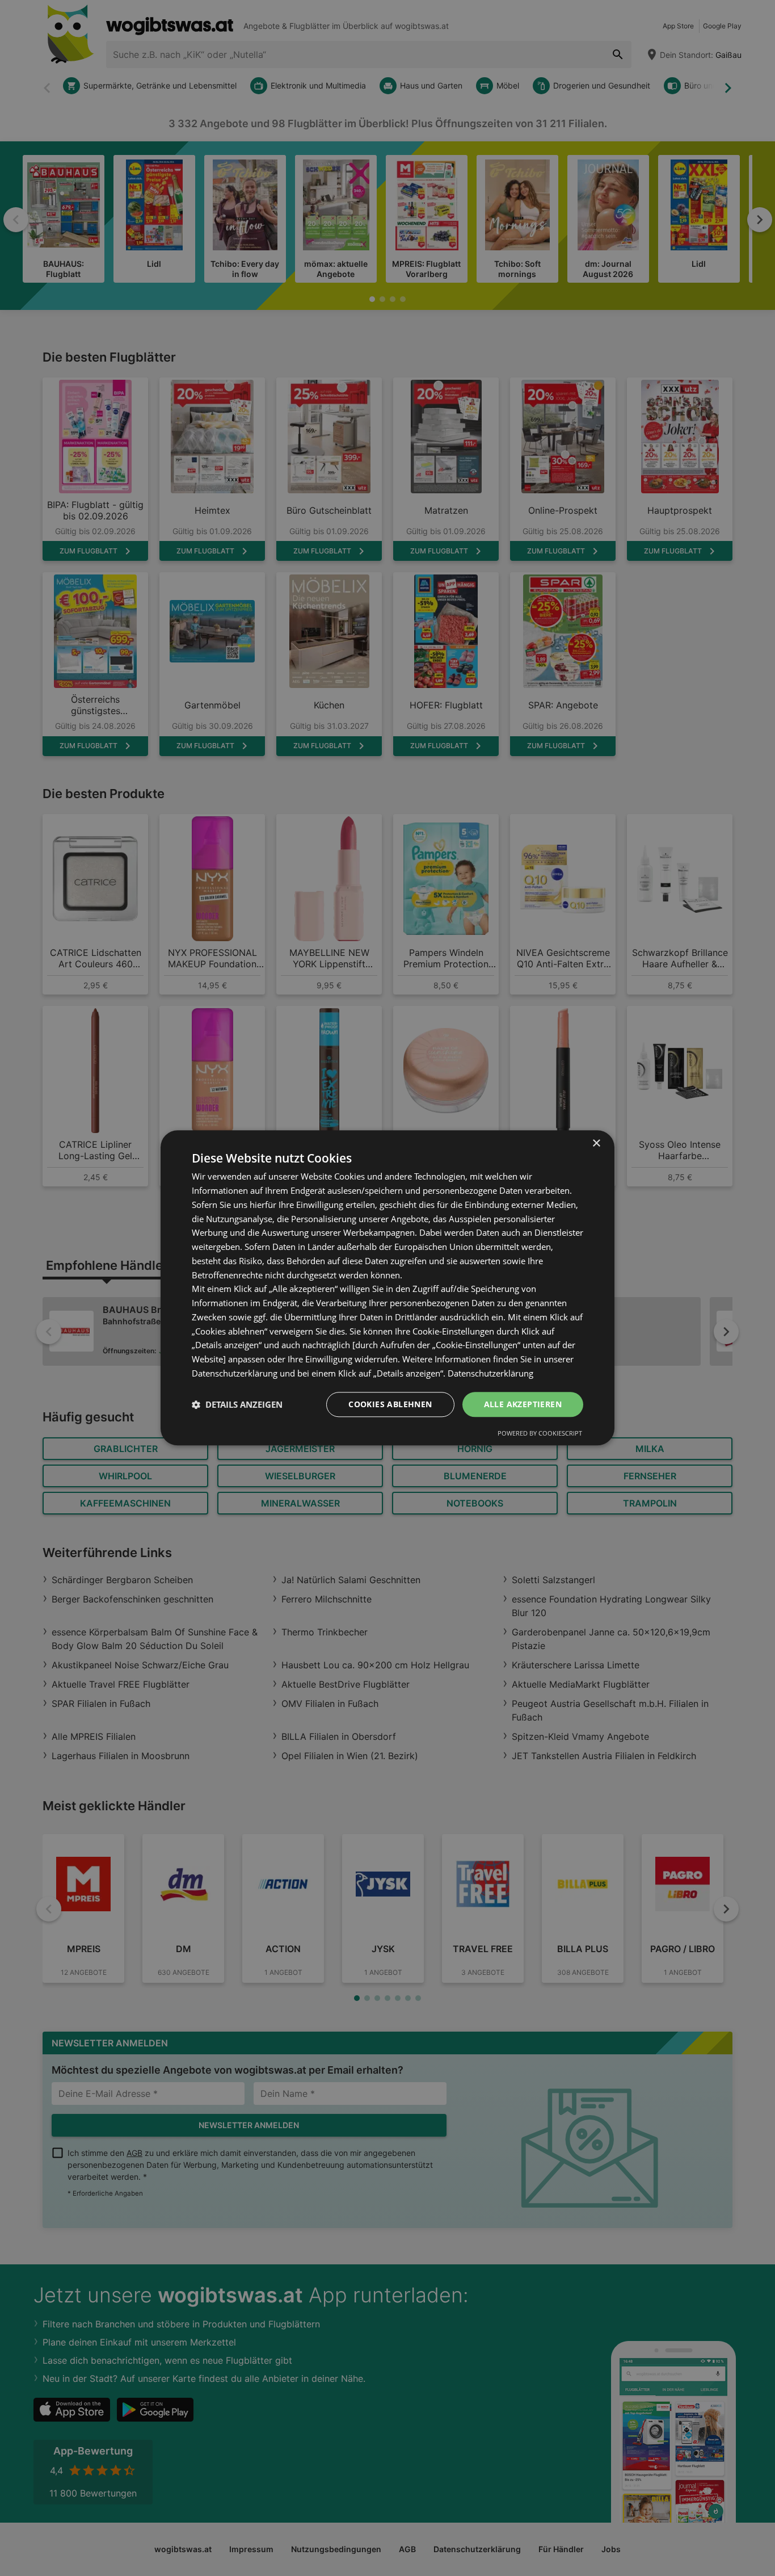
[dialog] (387, 1288)
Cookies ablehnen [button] (390, 1404)
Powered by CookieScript (540, 1434)
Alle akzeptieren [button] (523, 1404)
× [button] (596, 1144)
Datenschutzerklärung (490, 1373)
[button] (237, 1404)
